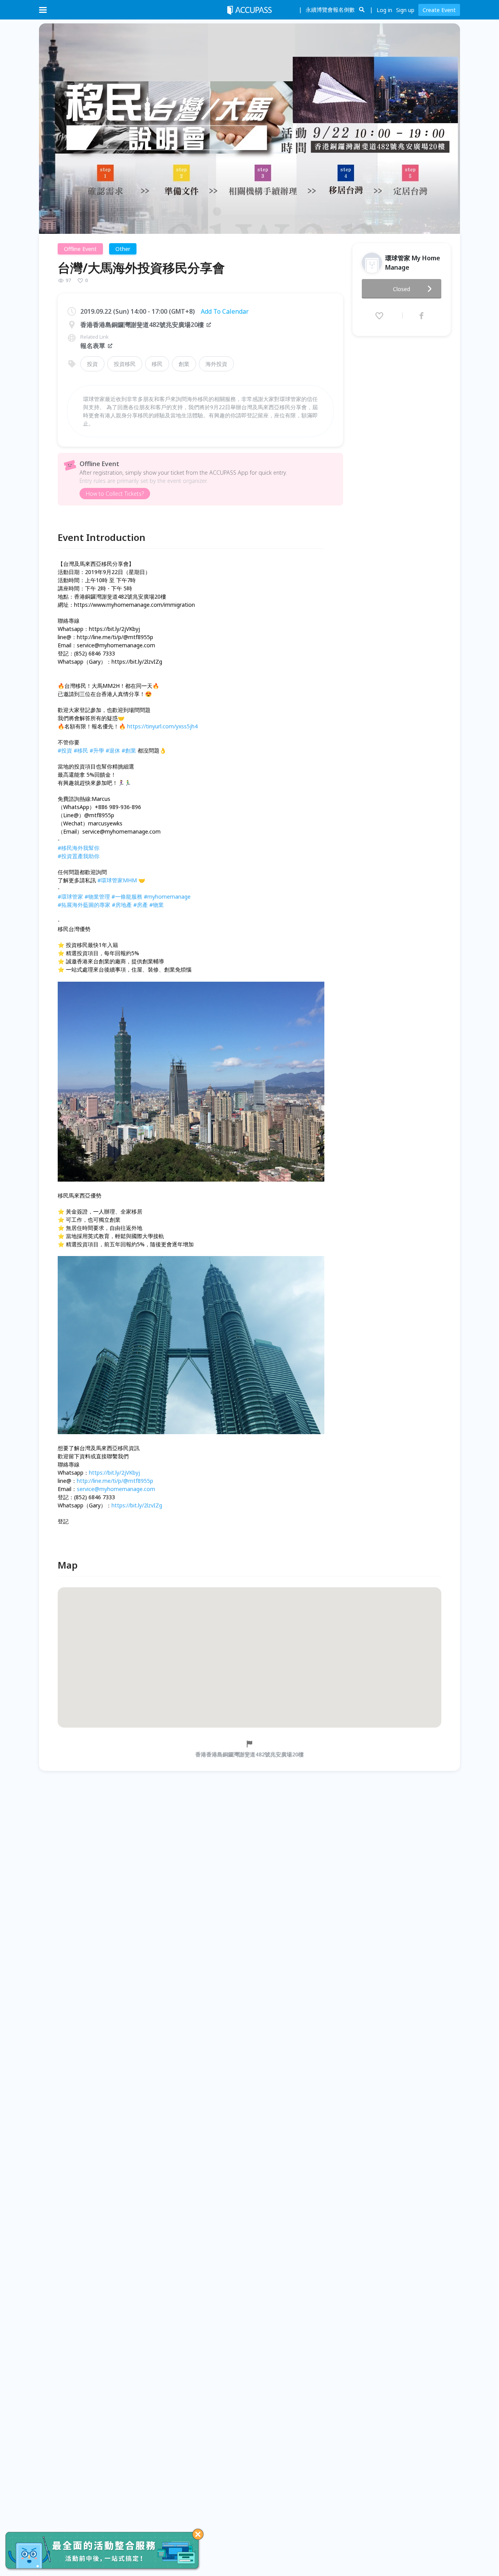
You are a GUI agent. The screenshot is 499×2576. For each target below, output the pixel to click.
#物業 (157, 905)
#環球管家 (70, 897)
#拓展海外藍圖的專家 (84, 905)
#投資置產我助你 (79, 856)
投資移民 (125, 364)
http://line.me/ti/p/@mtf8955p (115, 1481)
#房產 (141, 905)
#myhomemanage (167, 897)
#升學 (97, 750)
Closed (402, 289)
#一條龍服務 (127, 897)
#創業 (129, 750)
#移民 (81, 750)
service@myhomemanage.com (116, 1489)
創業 (184, 364)
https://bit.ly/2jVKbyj (114, 1473)
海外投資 (216, 364)
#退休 (113, 750)
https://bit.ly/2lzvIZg (137, 1505)
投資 (92, 364)
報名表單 (93, 346)
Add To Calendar (225, 311)
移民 (157, 364)
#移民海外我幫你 (79, 848)
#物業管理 (97, 897)
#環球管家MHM (117, 880)
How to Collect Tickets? (115, 494)
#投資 (65, 750)
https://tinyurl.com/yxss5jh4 (162, 726)
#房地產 (122, 905)
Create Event (439, 10)
